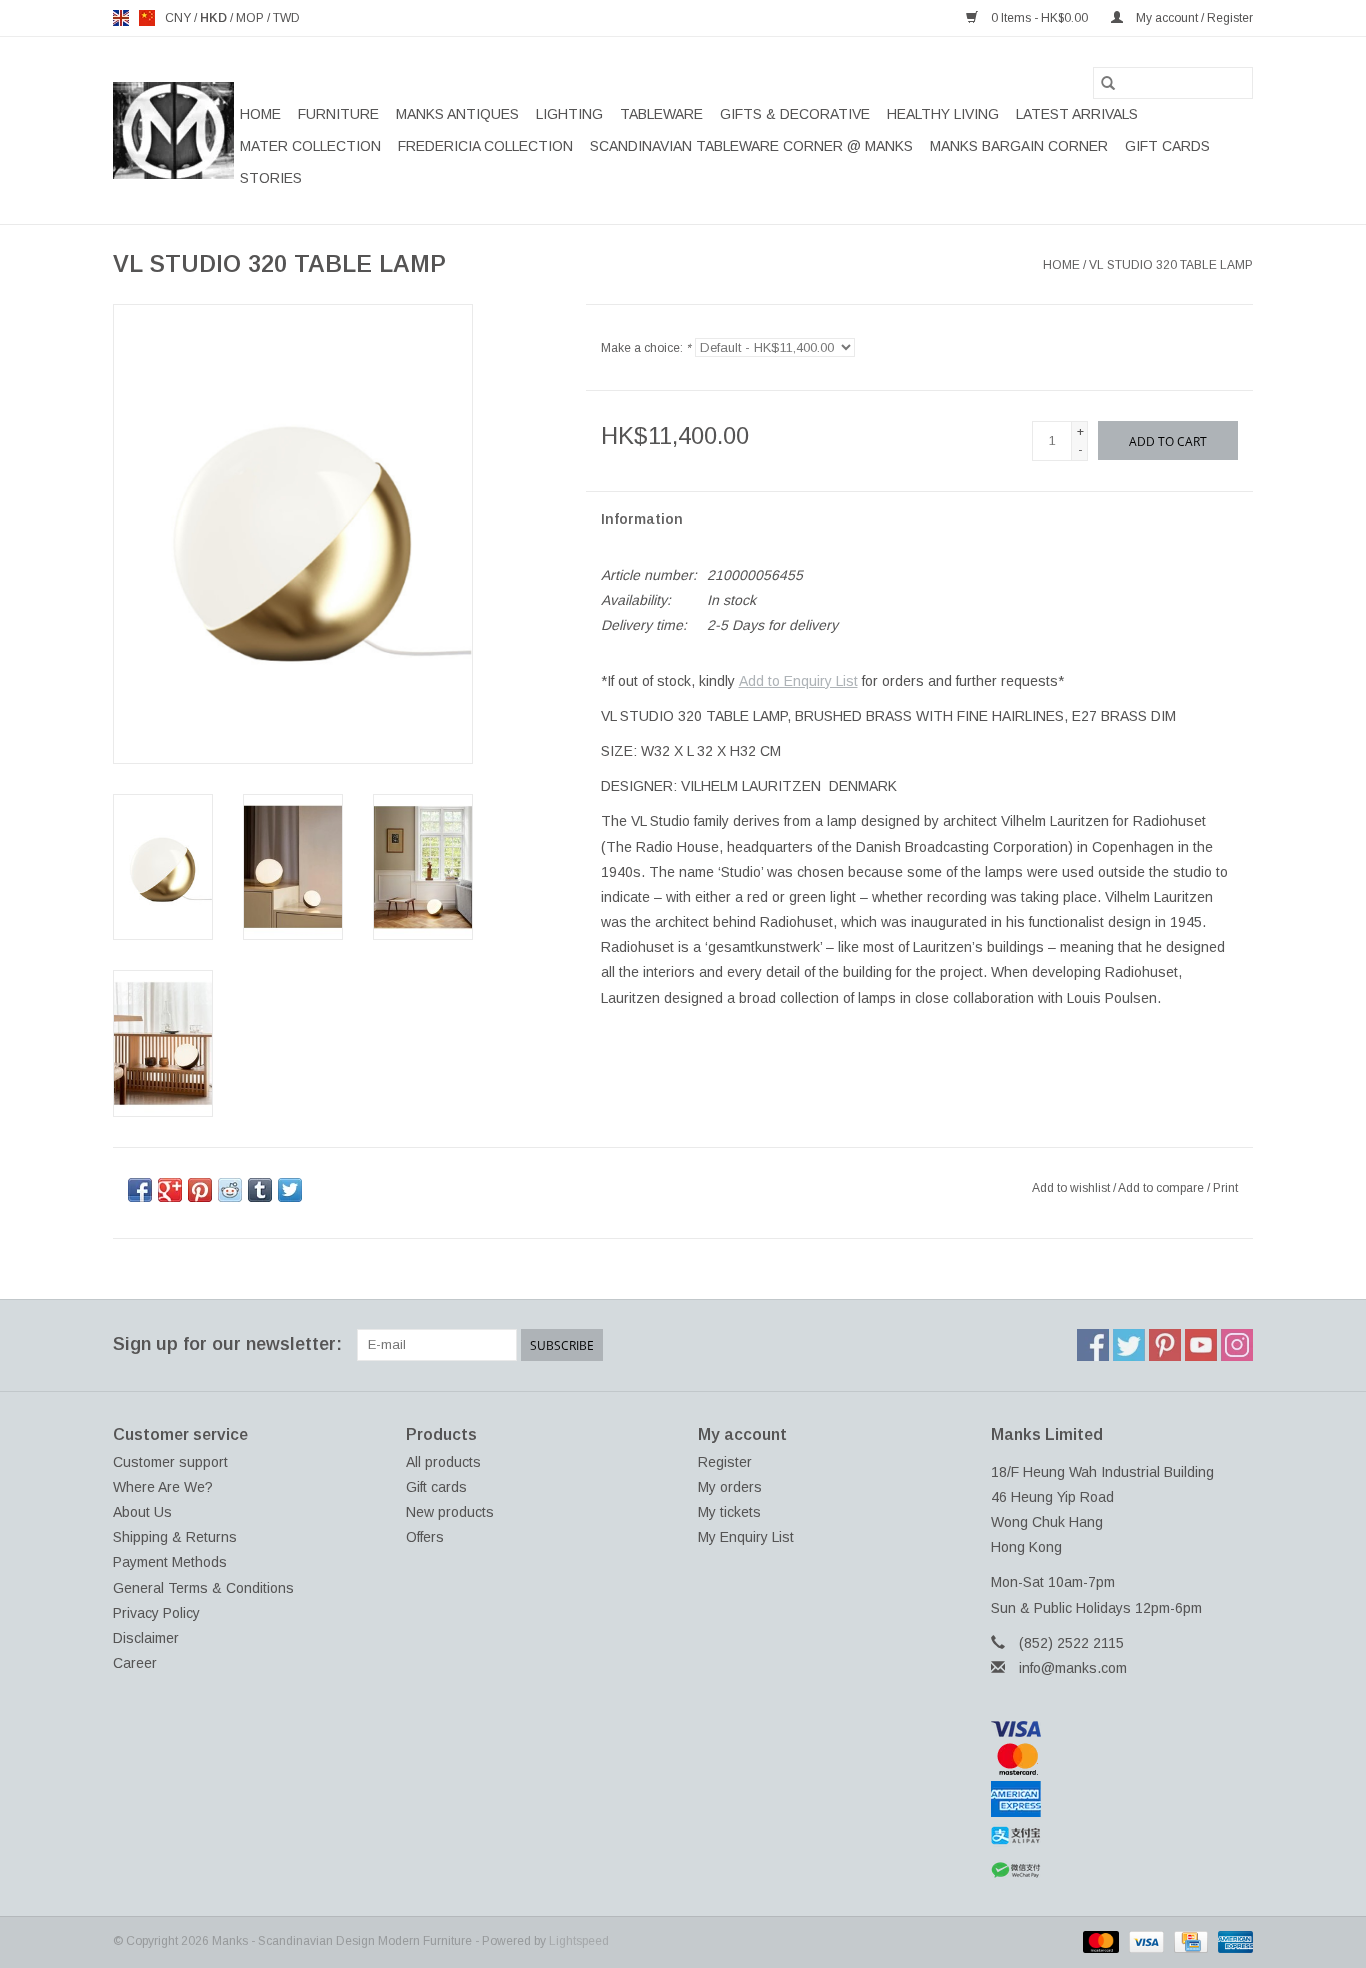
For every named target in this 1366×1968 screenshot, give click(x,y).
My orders (730, 1487)
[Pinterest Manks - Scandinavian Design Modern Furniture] (1165, 1345)
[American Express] (1122, 1799)
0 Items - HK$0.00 (1039, 18)
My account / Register (1193, 18)
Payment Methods (170, 1562)
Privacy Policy (156, 1613)
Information (642, 519)
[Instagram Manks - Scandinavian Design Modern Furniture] (1237, 1345)
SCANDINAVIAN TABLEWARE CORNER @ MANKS (751, 146)
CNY (179, 18)
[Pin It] (200, 1190)
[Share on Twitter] (290, 1190)
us (147, 18)
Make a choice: (646, 348)
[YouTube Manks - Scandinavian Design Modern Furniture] (1201, 1345)
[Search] (1108, 83)
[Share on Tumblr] (260, 1190)
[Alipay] (1122, 1836)
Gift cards (1167, 146)
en (121, 18)
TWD (286, 18)
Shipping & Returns (175, 1537)
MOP (251, 18)
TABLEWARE (661, 114)
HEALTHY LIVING (943, 114)
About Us (142, 1512)
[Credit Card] (1189, 1941)
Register (725, 1462)
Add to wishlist (1072, 1188)
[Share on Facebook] (140, 1190)
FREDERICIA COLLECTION (485, 146)
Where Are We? (163, 1487)
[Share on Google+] (170, 1190)
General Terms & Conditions (203, 1588)
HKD (215, 18)
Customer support (170, 1462)
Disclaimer (146, 1638)
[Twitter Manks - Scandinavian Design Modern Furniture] (1129, 1345)
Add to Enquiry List (798, 681)
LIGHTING (569, 114)
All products (443, 1462)
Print (1225, 1188)
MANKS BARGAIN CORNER (1019, 146)
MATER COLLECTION (310, 146)
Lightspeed (579, 1941)
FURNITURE (338, 114)
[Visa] (1122, 1729)
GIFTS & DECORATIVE (795, 114)
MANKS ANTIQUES (457, 114)
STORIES (271, 178)
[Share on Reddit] (230, 1190)
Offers (425, 1537)
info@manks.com (1073, 1668)
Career (135, 1663)
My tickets (729, 1512)
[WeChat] (1122, 1870)
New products (450, 1512)
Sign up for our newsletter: (227, 1344)
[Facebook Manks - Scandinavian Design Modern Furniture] (1093, 1345)
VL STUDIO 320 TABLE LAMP (1171, 265)
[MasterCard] (1122, 1759)
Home (260, 114)
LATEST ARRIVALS (1077, 114)
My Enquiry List (746, 1537)
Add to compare (1162, 1188)
